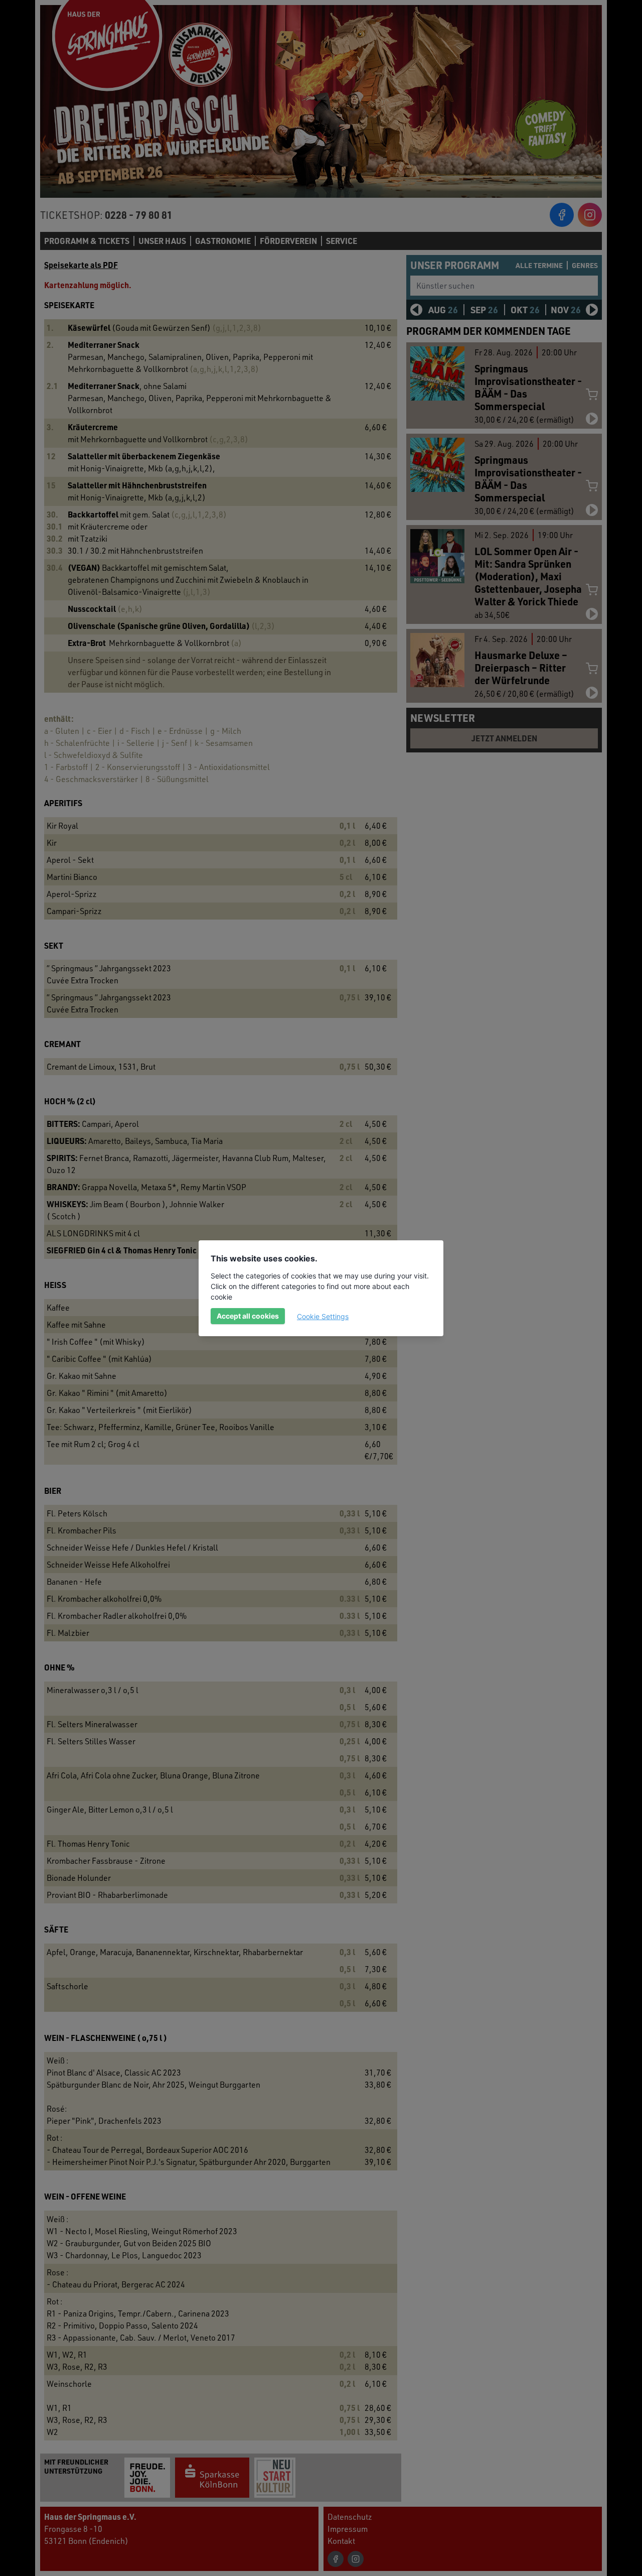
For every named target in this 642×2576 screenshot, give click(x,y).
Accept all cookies (248, 1316)
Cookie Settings (323, 1316)
